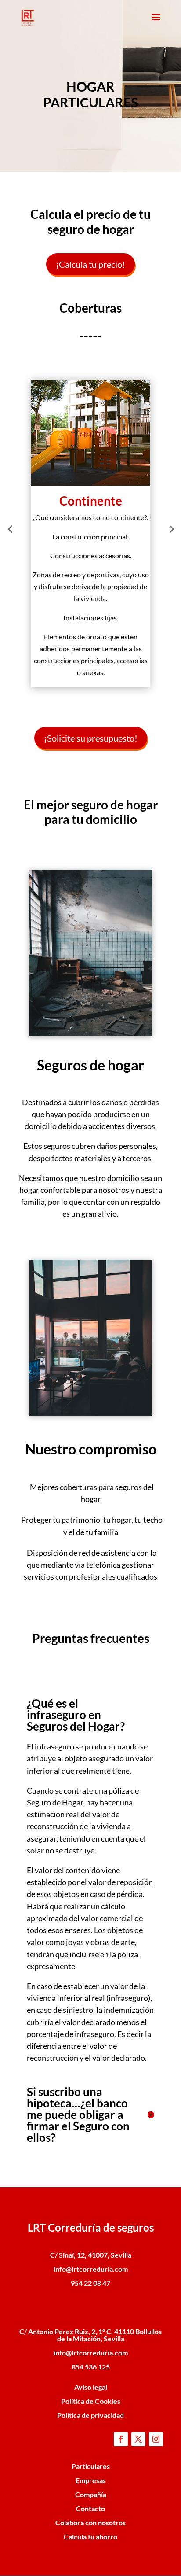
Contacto (90, 2508)
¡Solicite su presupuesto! (91, 738)
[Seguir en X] (138, 2439)
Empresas (91, 2480)
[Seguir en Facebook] (121, 2439)
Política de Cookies (91, 2401)
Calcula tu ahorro (90, 2537)
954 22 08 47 (90, 2283)
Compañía (91, 2494)
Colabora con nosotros (90, 2522)
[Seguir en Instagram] (156, 2439)
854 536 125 (91, 2367)
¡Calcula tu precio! (90, 264)
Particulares (91, 2466)
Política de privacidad (90, 2415)
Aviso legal (91, 2387)
